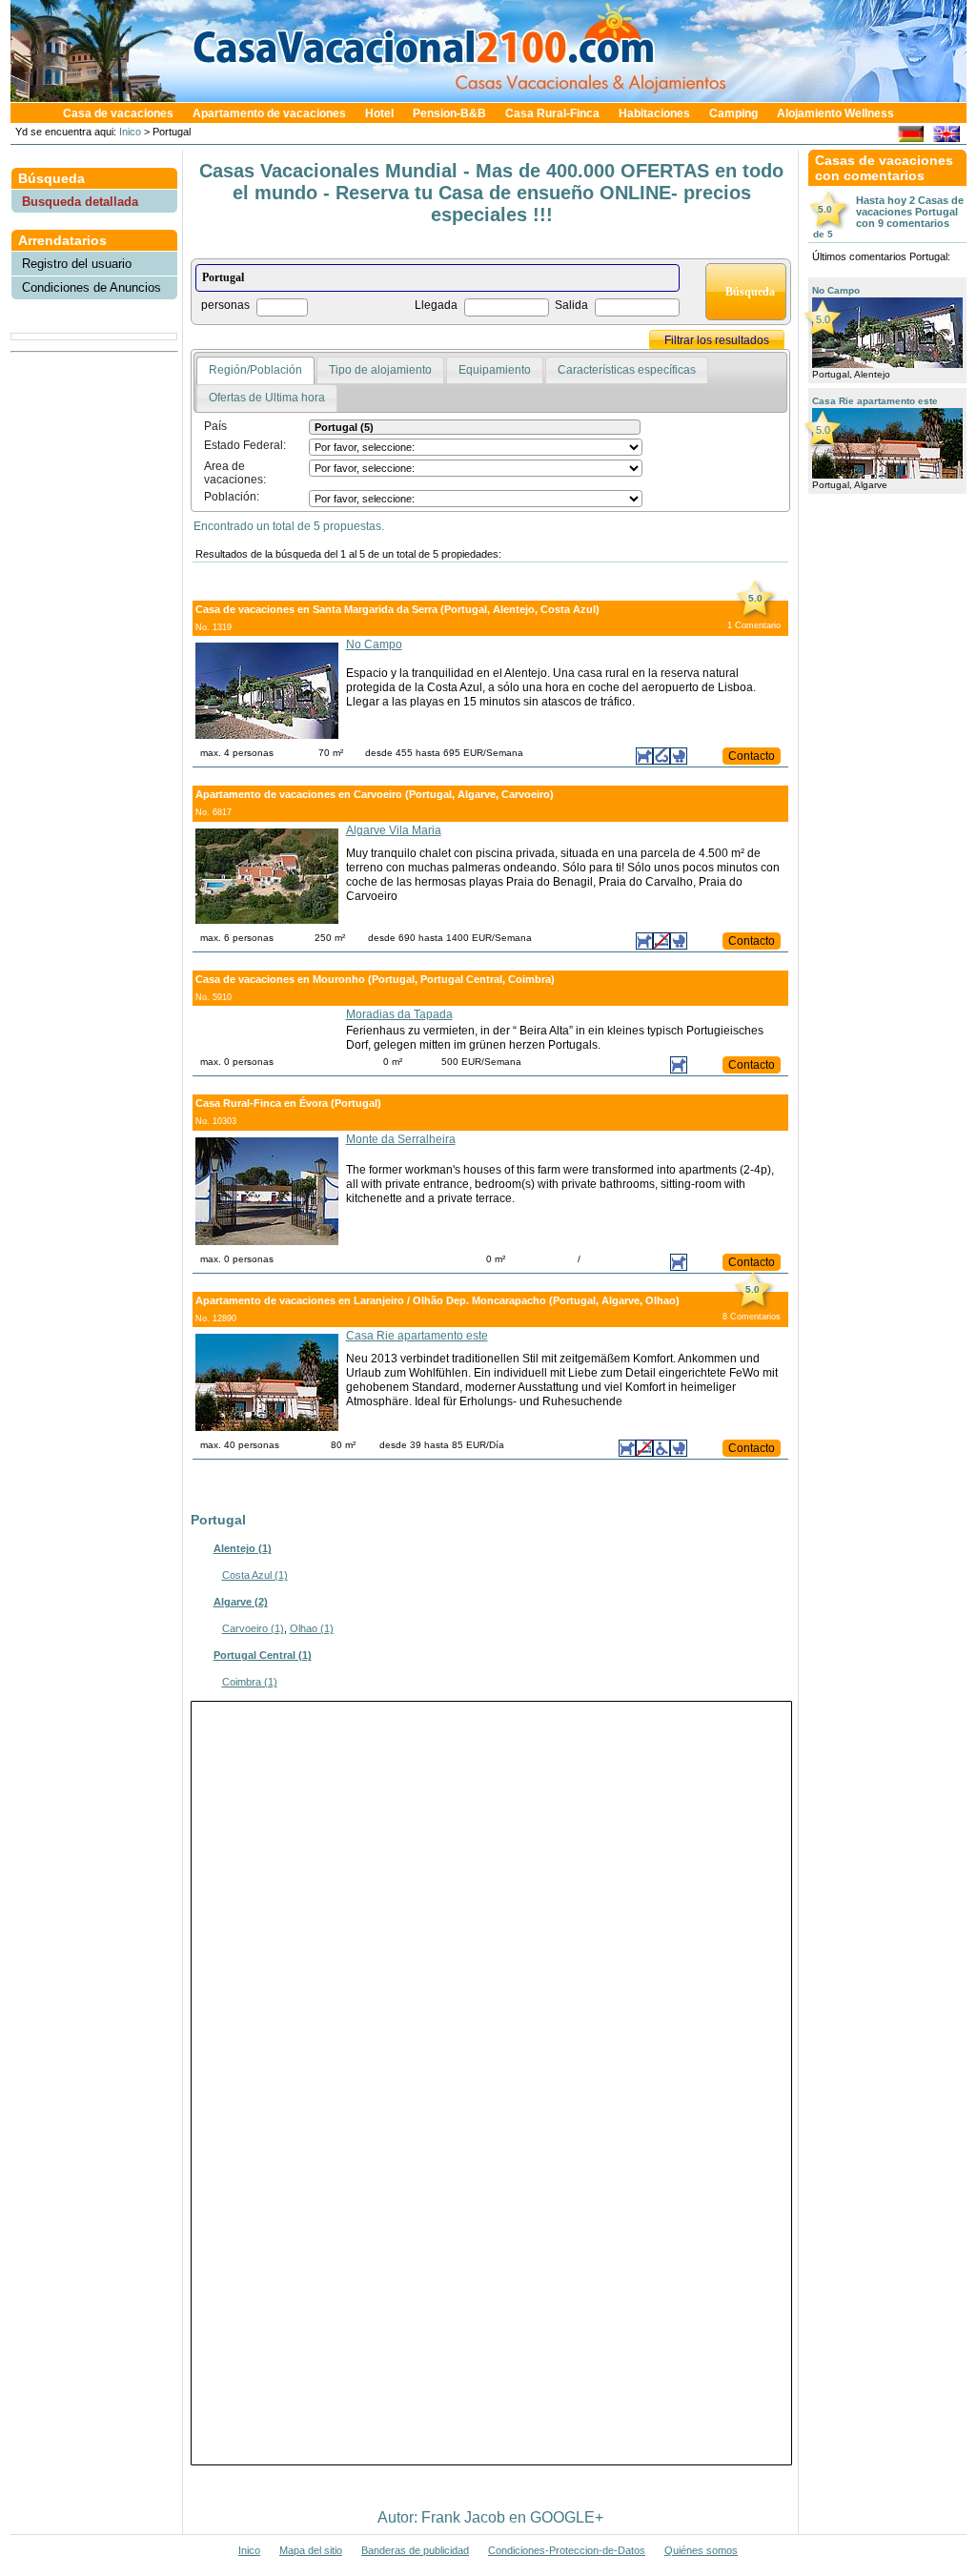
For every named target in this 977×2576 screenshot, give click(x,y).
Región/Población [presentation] (255, 370)
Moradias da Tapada (399, 1014)
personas (225, 305)
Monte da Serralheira (401, 1139)
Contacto (752, 756)
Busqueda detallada (80, 202)
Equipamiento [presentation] (495, 370)
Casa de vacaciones (118, 113)
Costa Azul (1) (255, 1575)
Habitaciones (654, 113)
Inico (129, 132)
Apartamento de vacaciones (269, 113)
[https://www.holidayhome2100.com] (946, 137)
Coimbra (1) (250, 1682)
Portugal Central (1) (263, 1655)
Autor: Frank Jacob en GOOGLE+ (490, 2517)
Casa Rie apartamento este (417, 1336)
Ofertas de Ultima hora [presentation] (267, 398)
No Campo (374, 644)
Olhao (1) (312, 1628)
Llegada (436, 305)
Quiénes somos (701, 2550)
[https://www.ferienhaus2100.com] (911, 137)
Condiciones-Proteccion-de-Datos (567, 2550)
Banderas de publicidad (415, 2550)
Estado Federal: (245, 445)
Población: (232, 497)
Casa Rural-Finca (552, 113)
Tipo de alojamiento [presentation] (380, 370)
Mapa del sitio (311, 2550)
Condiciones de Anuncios (92, 287)
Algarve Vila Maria (394, 830)
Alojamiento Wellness (835, 113)
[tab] (255, 371)
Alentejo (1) (243, 1548)
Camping (733, 113)
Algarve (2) (241, 1602)
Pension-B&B (449, 113)
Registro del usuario (77, 264)
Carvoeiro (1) (253, 1628)
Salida (571, 305)
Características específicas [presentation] (627, 370)
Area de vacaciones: (235, 473)
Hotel (379, 113)
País (215, 426)
